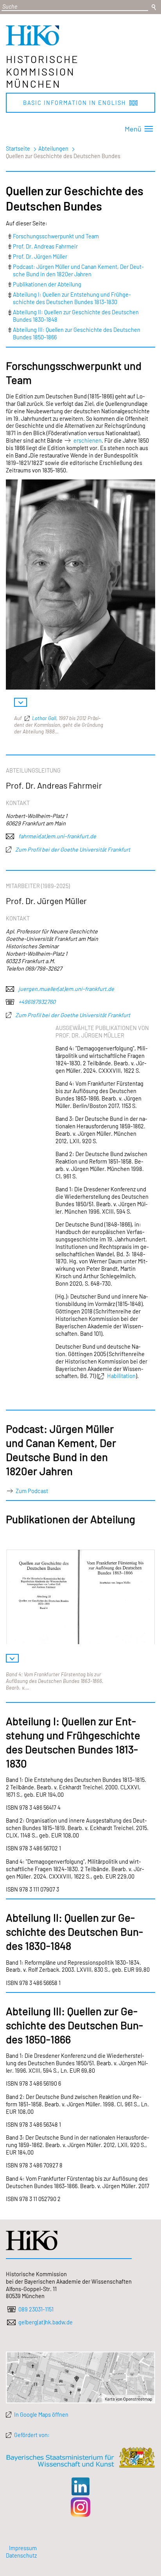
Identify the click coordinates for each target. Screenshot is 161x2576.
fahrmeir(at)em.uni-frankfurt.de (57, 836)
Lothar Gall (44, 718)
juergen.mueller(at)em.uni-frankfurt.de (66, 989)
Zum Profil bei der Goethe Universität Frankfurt (72, 849)
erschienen (88, 440)
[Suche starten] (154, 7)
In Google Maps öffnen (41, 2414)
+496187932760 (36, 1002)
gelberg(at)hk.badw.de (46, 2322)
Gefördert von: (32, 2435)
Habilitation (121, 1376)
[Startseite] (32, 43)
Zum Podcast (32, 1491)
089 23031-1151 (36, 2309)
